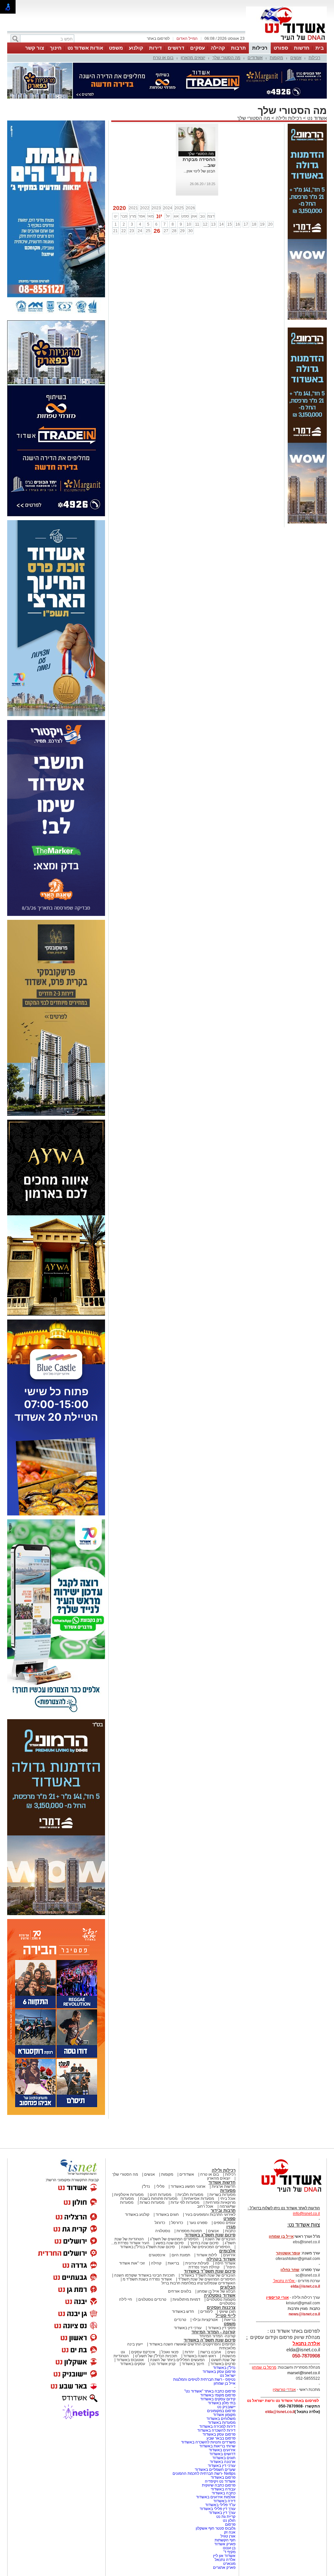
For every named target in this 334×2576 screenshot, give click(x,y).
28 (174, 231)
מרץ (133, 216)
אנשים (296, 58)
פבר (124, 216)
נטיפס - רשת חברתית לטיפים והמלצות (204, 2379)
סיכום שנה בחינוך (204, 2243)
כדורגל (160, 2223)
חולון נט (229, 2520)
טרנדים (180, 2320)
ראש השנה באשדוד (200, 2356)
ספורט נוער (198, 2223)
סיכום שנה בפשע (170, 2243)
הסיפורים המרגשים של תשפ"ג (174, 2239)
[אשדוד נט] (283, 2194)
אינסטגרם (157, 2255)
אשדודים (255, 58)
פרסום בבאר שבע (221, 2438)
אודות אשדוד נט (85, 48)
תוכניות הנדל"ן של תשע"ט (156, 2356)
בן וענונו (229, 2548)
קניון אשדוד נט (163, 2364)
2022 (145, 208)
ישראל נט (228, 2376)
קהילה (218, 48)
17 (246, 224)
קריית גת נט (226, 2517)
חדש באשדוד (183, 2312)
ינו (116, 216)
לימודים (206, 2312)
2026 (190, 208)
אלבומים (227, 2251)
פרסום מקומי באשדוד (218, 2395)
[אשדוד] (286, 42)
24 (140, 231)
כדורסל (177, 2223)
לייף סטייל (226, 2316)
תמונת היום (181, 2255)
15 (230, 224)
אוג (176, 216)
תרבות (238, 48)
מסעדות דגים (160, 2195)
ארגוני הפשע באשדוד (188, 2186)
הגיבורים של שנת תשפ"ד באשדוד (208, 2275)
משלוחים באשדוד (221, 2419)
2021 (133, 208)
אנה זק (230, 2532)
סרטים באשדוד (223, 2364)
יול (168, 216)
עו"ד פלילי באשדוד (220, 2505)
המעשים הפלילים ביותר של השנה (177, 2360)
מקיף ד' (229, 2552)
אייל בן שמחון (225, 2383)
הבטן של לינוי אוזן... (199, 171)
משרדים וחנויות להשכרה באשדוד (208, 2442)
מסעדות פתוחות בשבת (159, 2199)
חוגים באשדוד (167, 2215)
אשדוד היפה (225, 2263)
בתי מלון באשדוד (222, 2403)
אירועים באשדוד (222, 2450)
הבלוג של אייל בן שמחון (216, 2291)
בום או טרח (163, 58)
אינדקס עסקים (143, 2352)
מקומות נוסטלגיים (220, 2299)
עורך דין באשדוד (222, 2513)
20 (270, 224)
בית (320, 48)
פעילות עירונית (197, 2263)
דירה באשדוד (224, 2501)
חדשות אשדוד (222, 2182)
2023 (156, 208)
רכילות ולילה (289, 118)
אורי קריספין (277, 2297)
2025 (179, 208)
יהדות (189, 2352)
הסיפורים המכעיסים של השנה (206, 2247)
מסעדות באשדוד (222, 2423)
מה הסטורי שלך (226, 58)
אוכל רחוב (205, 2206)
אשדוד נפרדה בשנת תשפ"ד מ (147, 2279)
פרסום (230, 2524)
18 (254, 224)
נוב (202, 216)
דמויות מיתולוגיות (186, 2299)
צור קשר (35, 48)
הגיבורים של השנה (220, 2239)
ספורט (281, 48)
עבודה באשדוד (223, 2489)
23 (132, 231)
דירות (155, 48)
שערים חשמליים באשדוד (215, 2470)
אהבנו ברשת (211, 2352)
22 (124, 231)
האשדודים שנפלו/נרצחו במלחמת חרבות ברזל (198, 2283)
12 (205, 224)
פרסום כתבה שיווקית (218, 2485)
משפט (116, 48)
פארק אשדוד (225, 2544)
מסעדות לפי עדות (185, 2202)
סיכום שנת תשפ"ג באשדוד (210, 2235)
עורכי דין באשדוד (188, 2328)
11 (197, 224)
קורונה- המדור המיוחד (217, 2336)
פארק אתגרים (224, 2568)
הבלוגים (228, 2287)
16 (238, 224)
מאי (151, 216)
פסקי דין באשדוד (222, 2328)
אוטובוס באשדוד (130, 2360)
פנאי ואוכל (170, 2352)
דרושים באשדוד (222, 2454)
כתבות (230, 2231)
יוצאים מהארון (193, 58)
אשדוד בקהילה (221, 2259)
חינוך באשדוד (193, 2364)
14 (221, 224)
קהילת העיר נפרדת (204, 2267)
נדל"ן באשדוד (224, 2368)
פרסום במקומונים (221, 2411)
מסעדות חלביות (190, 2195)
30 (190, 231)
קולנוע (136, 48)
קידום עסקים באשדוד (218, 2399)
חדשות (302, 48)
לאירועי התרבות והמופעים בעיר (210, 2215)
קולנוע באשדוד (137, 2215)
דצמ (211, 216)
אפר (142, 216)
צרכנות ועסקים (221, 2307)
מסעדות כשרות (152, 2202)
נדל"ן (146, 2186)
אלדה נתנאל (225, 2560)
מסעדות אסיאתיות (199, 2199)
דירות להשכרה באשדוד (216, 2430)
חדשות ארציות (224, 2186)
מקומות (276, 58)
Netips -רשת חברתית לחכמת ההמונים (204, 2473)
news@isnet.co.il (304, 2314)
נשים (231, 2352)
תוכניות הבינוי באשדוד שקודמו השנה (144, 2275)
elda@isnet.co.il (305, 2286)
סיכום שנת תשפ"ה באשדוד (210, 2340)
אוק (194, 216)
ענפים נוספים (225, 2223)
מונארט (229, 2564)
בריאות (173, 2263)
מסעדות (228, 2191)
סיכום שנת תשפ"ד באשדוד (210, 2271)
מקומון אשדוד (224, 2415)
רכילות (260, 48)
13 (213, 224)
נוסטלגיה (163, 2231)
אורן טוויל (228, 2536)
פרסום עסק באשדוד (219, 2372)
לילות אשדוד (207, 2255)
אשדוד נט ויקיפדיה (220, 2481)
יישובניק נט (226, 2407)
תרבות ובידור (223, 2210)
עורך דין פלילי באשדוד (217, 2509)
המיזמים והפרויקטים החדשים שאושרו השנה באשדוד (192, 2344)
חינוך (56, 48)
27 (166, 231)
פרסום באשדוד (223, 2477)
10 (189, 224)
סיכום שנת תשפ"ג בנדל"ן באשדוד (147, 2247)
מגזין (231, 2227)
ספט (185, 216)
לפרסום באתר (158, 39)
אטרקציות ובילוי (205, 2320)
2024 (168, 208)
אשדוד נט (316, 118)
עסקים (197, 48)
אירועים (229, 2255)
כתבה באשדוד (223, 2493)
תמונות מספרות (189, 2231)
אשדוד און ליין (224, 2556)
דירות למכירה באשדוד (217, 2426)
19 (262, 224)
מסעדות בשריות (222, 2195)
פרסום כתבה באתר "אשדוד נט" (210, 2391)
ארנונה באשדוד (223, 2462)
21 (115, 231)
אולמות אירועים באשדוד (216, 2497)
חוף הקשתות (225, 2540)
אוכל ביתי (227, 2199)
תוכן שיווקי (227, 2312)
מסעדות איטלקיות (129, 2195)
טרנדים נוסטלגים (152, 2299)
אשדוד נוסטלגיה (220, 2295)
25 (148, 231)
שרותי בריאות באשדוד (217, 2446)
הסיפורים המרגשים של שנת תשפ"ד (206, 2279)
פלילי (160, 2186)
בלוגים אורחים (180, 2291)
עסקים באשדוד (133, 2364)
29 (182, 231)
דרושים (176, 48)
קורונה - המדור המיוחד (213, 2332)
